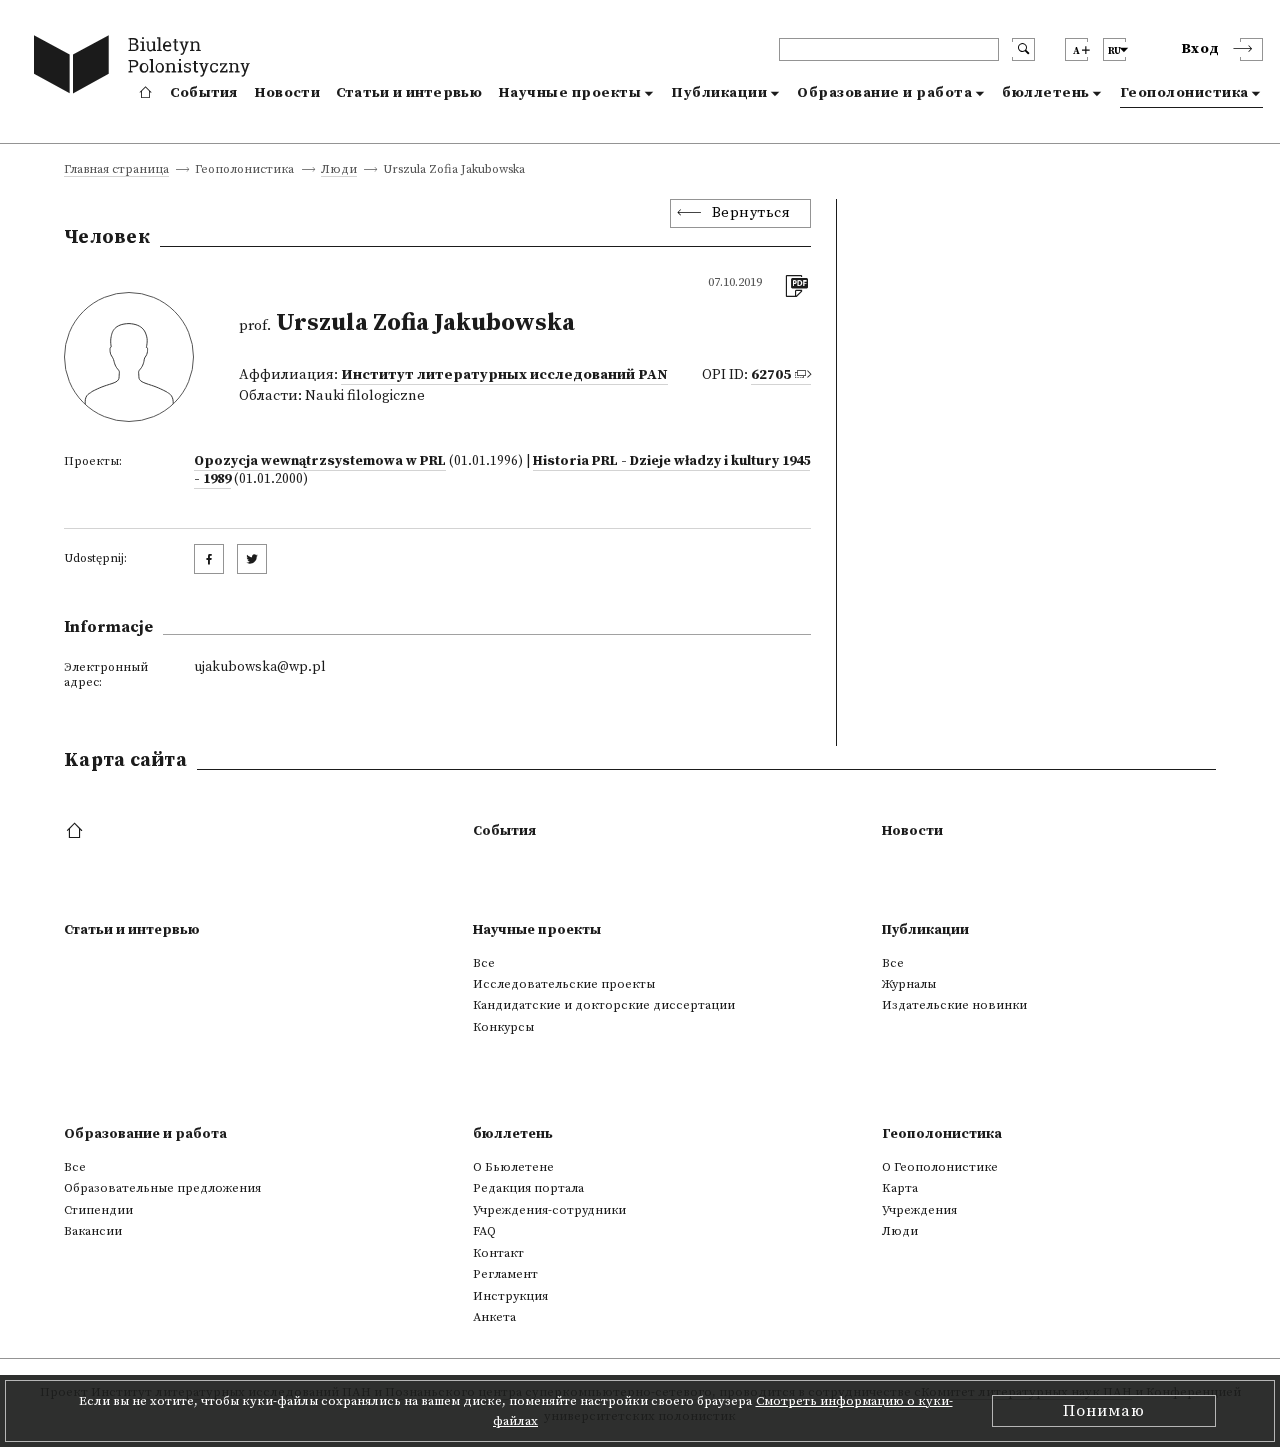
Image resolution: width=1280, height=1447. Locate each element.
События (204, 93)
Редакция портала (528, 1188)
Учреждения (919, 1210)
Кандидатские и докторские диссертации (604, 1005)
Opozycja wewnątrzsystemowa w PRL (320, 461)
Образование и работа (884, 93)
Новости (287, 93)
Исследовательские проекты (564, 984)
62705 (771, 375)
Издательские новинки (954, 1005)
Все (484, 963)
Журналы (909, 984)
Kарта (900, 1188)
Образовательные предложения (162, 1188)
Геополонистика (1184, 93)
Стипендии (98, 1210)
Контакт (498, 1253)
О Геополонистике (940, 1167)
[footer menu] (76, 832)
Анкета (494, 1317)
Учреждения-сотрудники (549, 1210)
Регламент (505, 1274)
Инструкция (510, 1296)
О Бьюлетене (513, 1167)
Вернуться (751, 213)
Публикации (719, 93)
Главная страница (116, 170)
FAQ (484, 1231)
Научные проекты (570, 93)
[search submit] (1023, 49)
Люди (339, 170)
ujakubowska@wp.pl (259, 667)
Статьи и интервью (409, 93)
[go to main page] (146, 67)
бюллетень (1046, 93)
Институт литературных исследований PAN (504, 375)
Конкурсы (503, 1027)
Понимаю (1104, 1411)
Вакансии (93, 1231)
